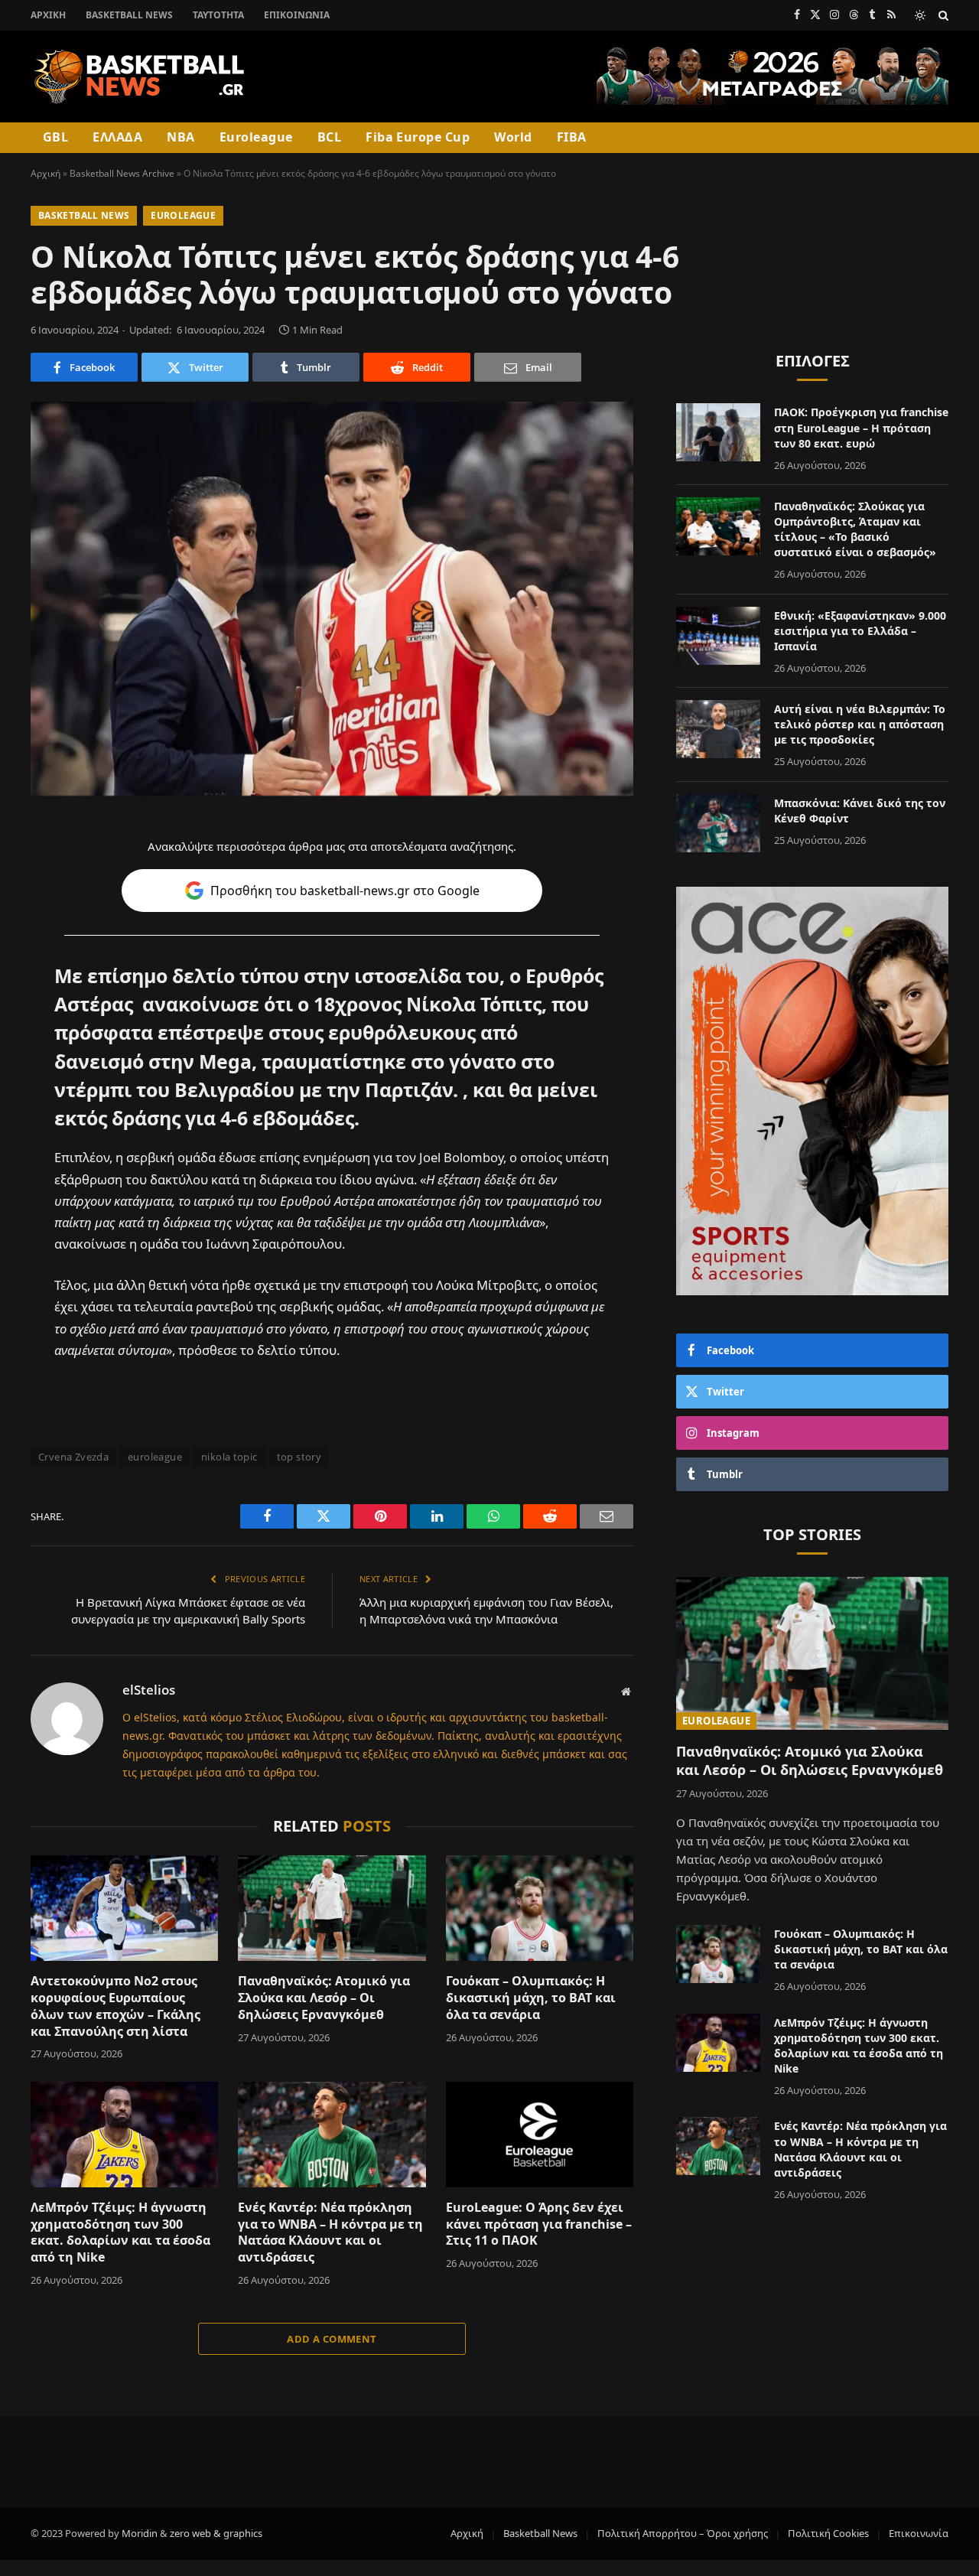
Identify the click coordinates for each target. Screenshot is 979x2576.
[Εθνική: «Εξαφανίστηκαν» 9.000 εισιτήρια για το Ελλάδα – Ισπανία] (718, 636)
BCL (329, 137)
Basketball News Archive (122, 173)
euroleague (155, 1457)
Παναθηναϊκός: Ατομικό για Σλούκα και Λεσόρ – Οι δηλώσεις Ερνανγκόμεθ (324, 1998)
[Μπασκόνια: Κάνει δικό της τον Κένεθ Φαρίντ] (718, 823)
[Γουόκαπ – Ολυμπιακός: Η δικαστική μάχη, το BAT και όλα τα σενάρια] (540, 1908)
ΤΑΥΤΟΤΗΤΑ (218, 15)
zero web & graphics (216, 2533)
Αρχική (48, 15)
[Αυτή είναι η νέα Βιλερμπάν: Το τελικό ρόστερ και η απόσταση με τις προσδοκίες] (718, 729)
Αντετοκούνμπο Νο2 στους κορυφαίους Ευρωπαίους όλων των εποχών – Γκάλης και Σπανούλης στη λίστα (115, 2006)
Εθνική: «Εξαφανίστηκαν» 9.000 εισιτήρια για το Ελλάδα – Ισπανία (860, 631)
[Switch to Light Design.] (920, 15)
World (513, 137)
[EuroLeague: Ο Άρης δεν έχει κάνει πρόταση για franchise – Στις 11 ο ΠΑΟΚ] (540, 2135)
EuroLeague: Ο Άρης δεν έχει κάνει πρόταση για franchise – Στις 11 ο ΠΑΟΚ (539, 2224)
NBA (181, 137)
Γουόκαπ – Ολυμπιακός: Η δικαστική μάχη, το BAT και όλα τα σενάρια (531, 1998)
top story (299, 1457)
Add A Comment (332, 2339)
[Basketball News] (140, 77)
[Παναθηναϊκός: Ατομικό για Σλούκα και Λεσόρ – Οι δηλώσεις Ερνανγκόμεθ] (332, 1908)
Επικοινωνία (297, 15)
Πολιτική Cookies (828, 2533)
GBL (55, 137)
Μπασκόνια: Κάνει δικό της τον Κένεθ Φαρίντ (860, 811)
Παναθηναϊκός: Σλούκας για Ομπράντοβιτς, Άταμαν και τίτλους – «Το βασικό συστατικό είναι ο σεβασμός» (855, 529)
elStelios (149, 1690)
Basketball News (129, 15)
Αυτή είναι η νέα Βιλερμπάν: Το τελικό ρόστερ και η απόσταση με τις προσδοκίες (860, 724)
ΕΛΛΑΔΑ (117, 137)
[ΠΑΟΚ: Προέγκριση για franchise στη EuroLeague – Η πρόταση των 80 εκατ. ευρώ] (718, 432)
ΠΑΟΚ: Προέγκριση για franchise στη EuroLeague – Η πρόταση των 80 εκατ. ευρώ (861, 427)
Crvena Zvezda (73, 1457)
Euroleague (256, 137)
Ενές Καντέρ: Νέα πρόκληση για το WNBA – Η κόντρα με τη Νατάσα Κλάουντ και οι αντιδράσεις (330, 2232)
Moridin (140, 2533)
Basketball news (84, 215)
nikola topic (229, 1457)
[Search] (942, 15)
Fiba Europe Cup (418, 137)
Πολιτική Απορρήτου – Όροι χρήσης (683, 2533)
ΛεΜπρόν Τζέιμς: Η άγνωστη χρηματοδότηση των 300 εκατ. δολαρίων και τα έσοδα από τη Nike (120, 2232)
